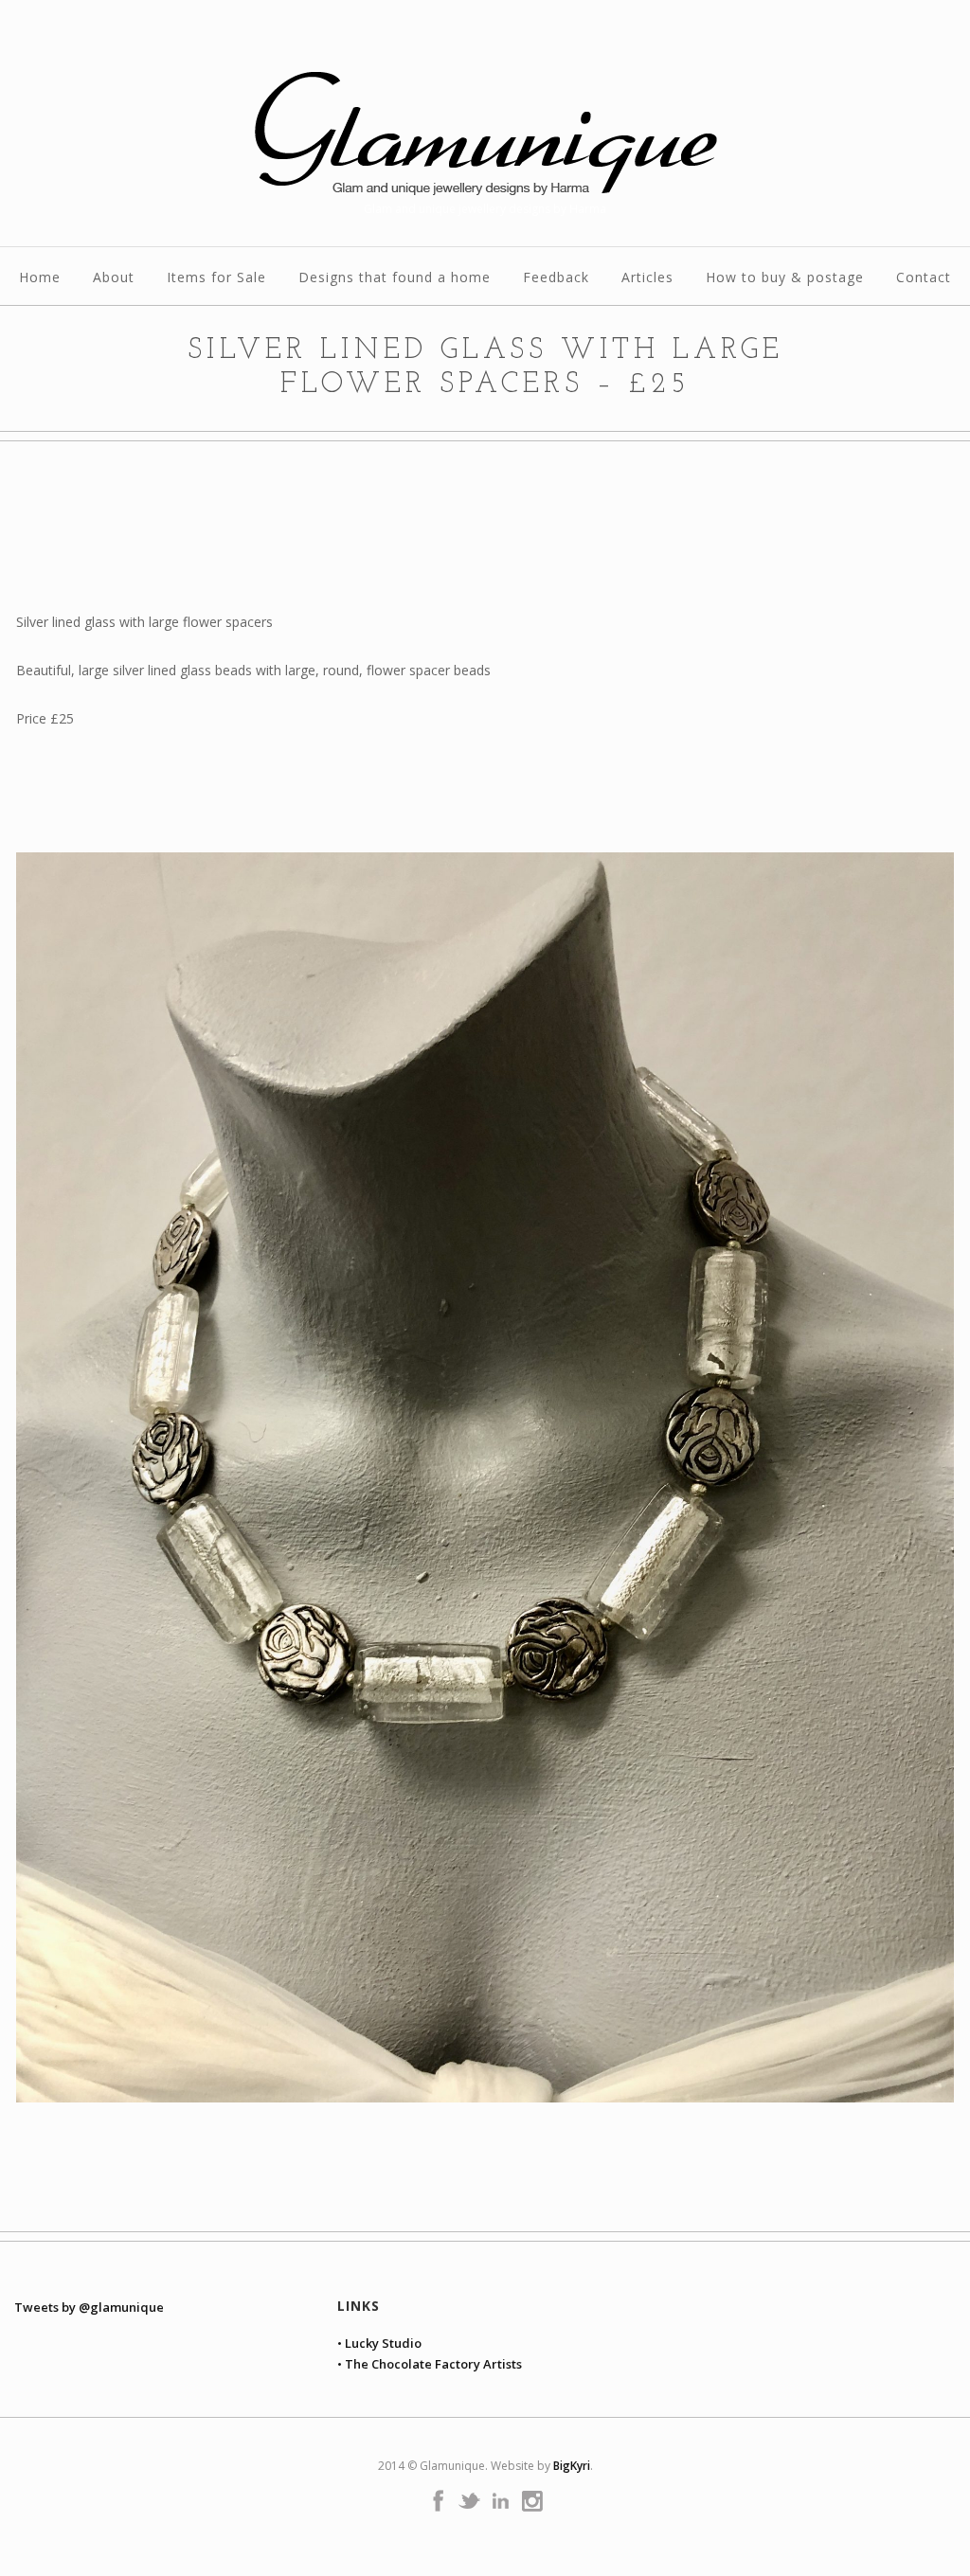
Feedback (556, 278)
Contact (924, 278)
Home (40, 278)
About (114, 278)
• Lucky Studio (379, 2343)
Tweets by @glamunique (89, 2307)
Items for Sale (216, 278)
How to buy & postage (785, 278)
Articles (647, 278)
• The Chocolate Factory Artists (430, 2364)
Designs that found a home (395, 278)
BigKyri (572, 2466)
